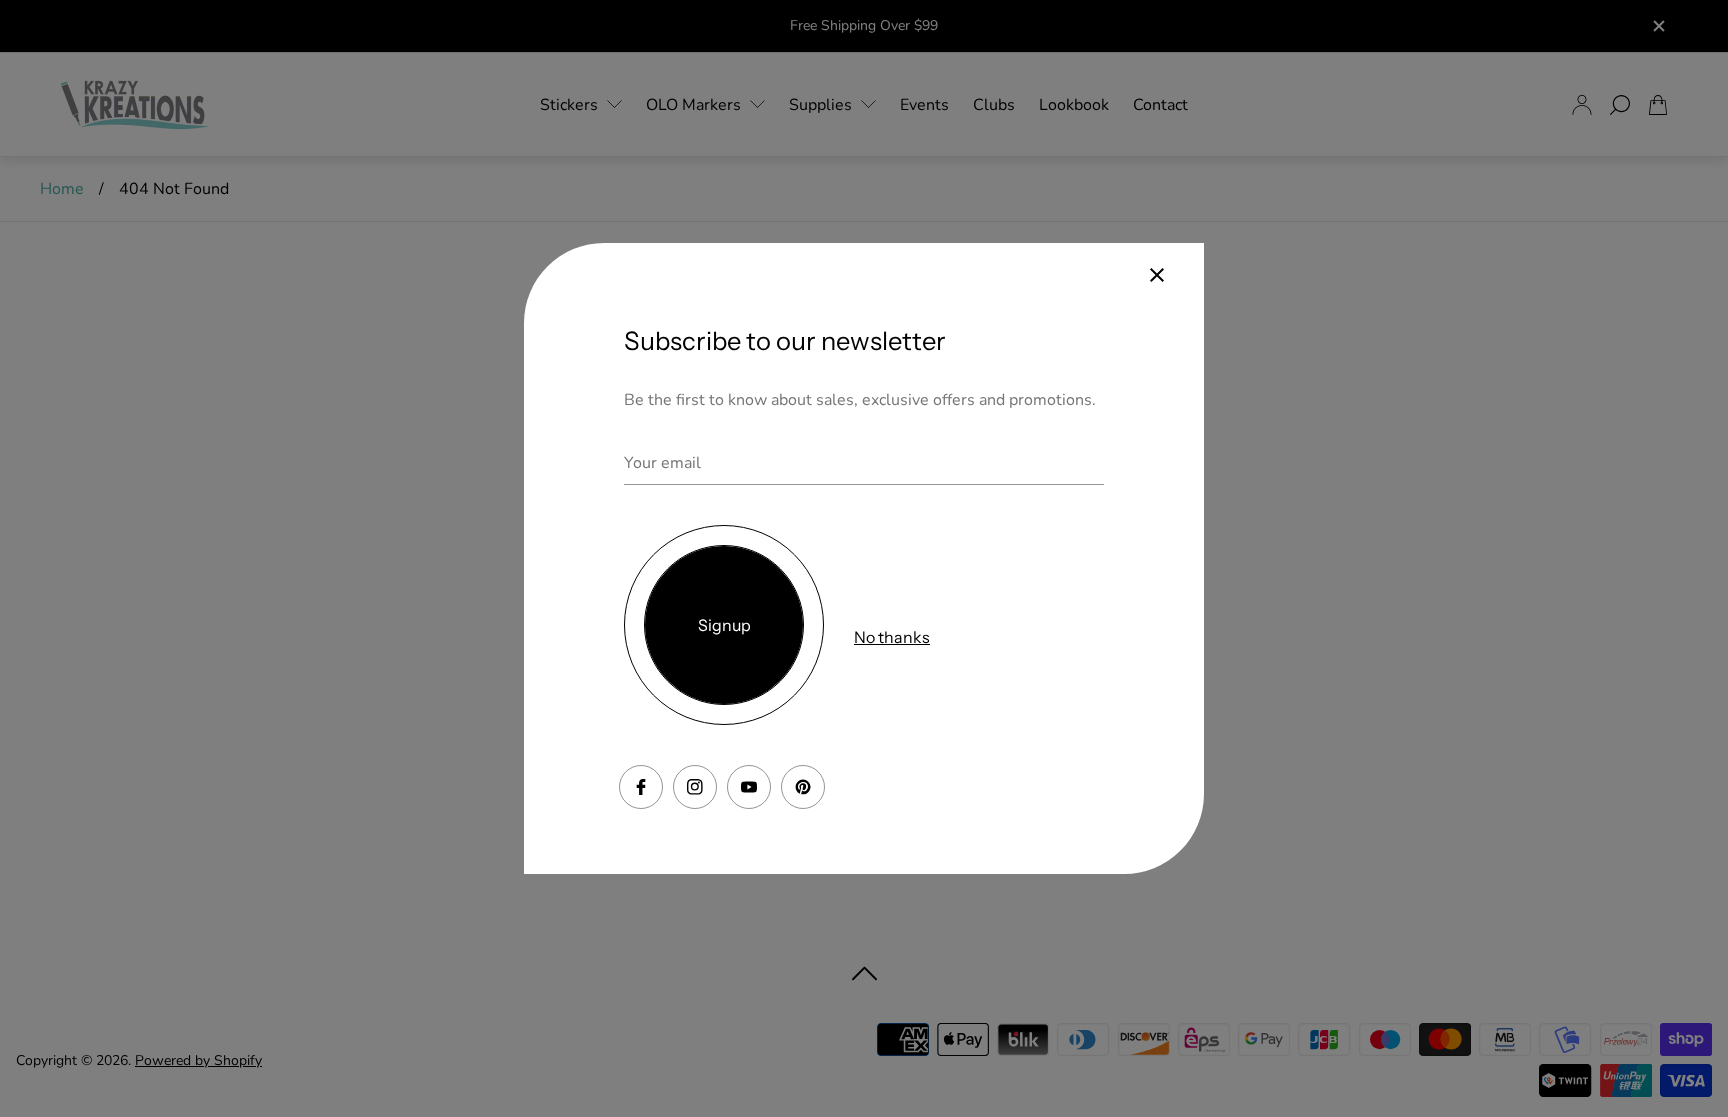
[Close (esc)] (1157, 275)
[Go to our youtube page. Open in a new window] (749, 787)
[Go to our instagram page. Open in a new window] (695, 787)
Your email (662, 463)
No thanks (892, 637)
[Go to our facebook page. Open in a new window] (641, 787)
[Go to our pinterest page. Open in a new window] (803, 787)
